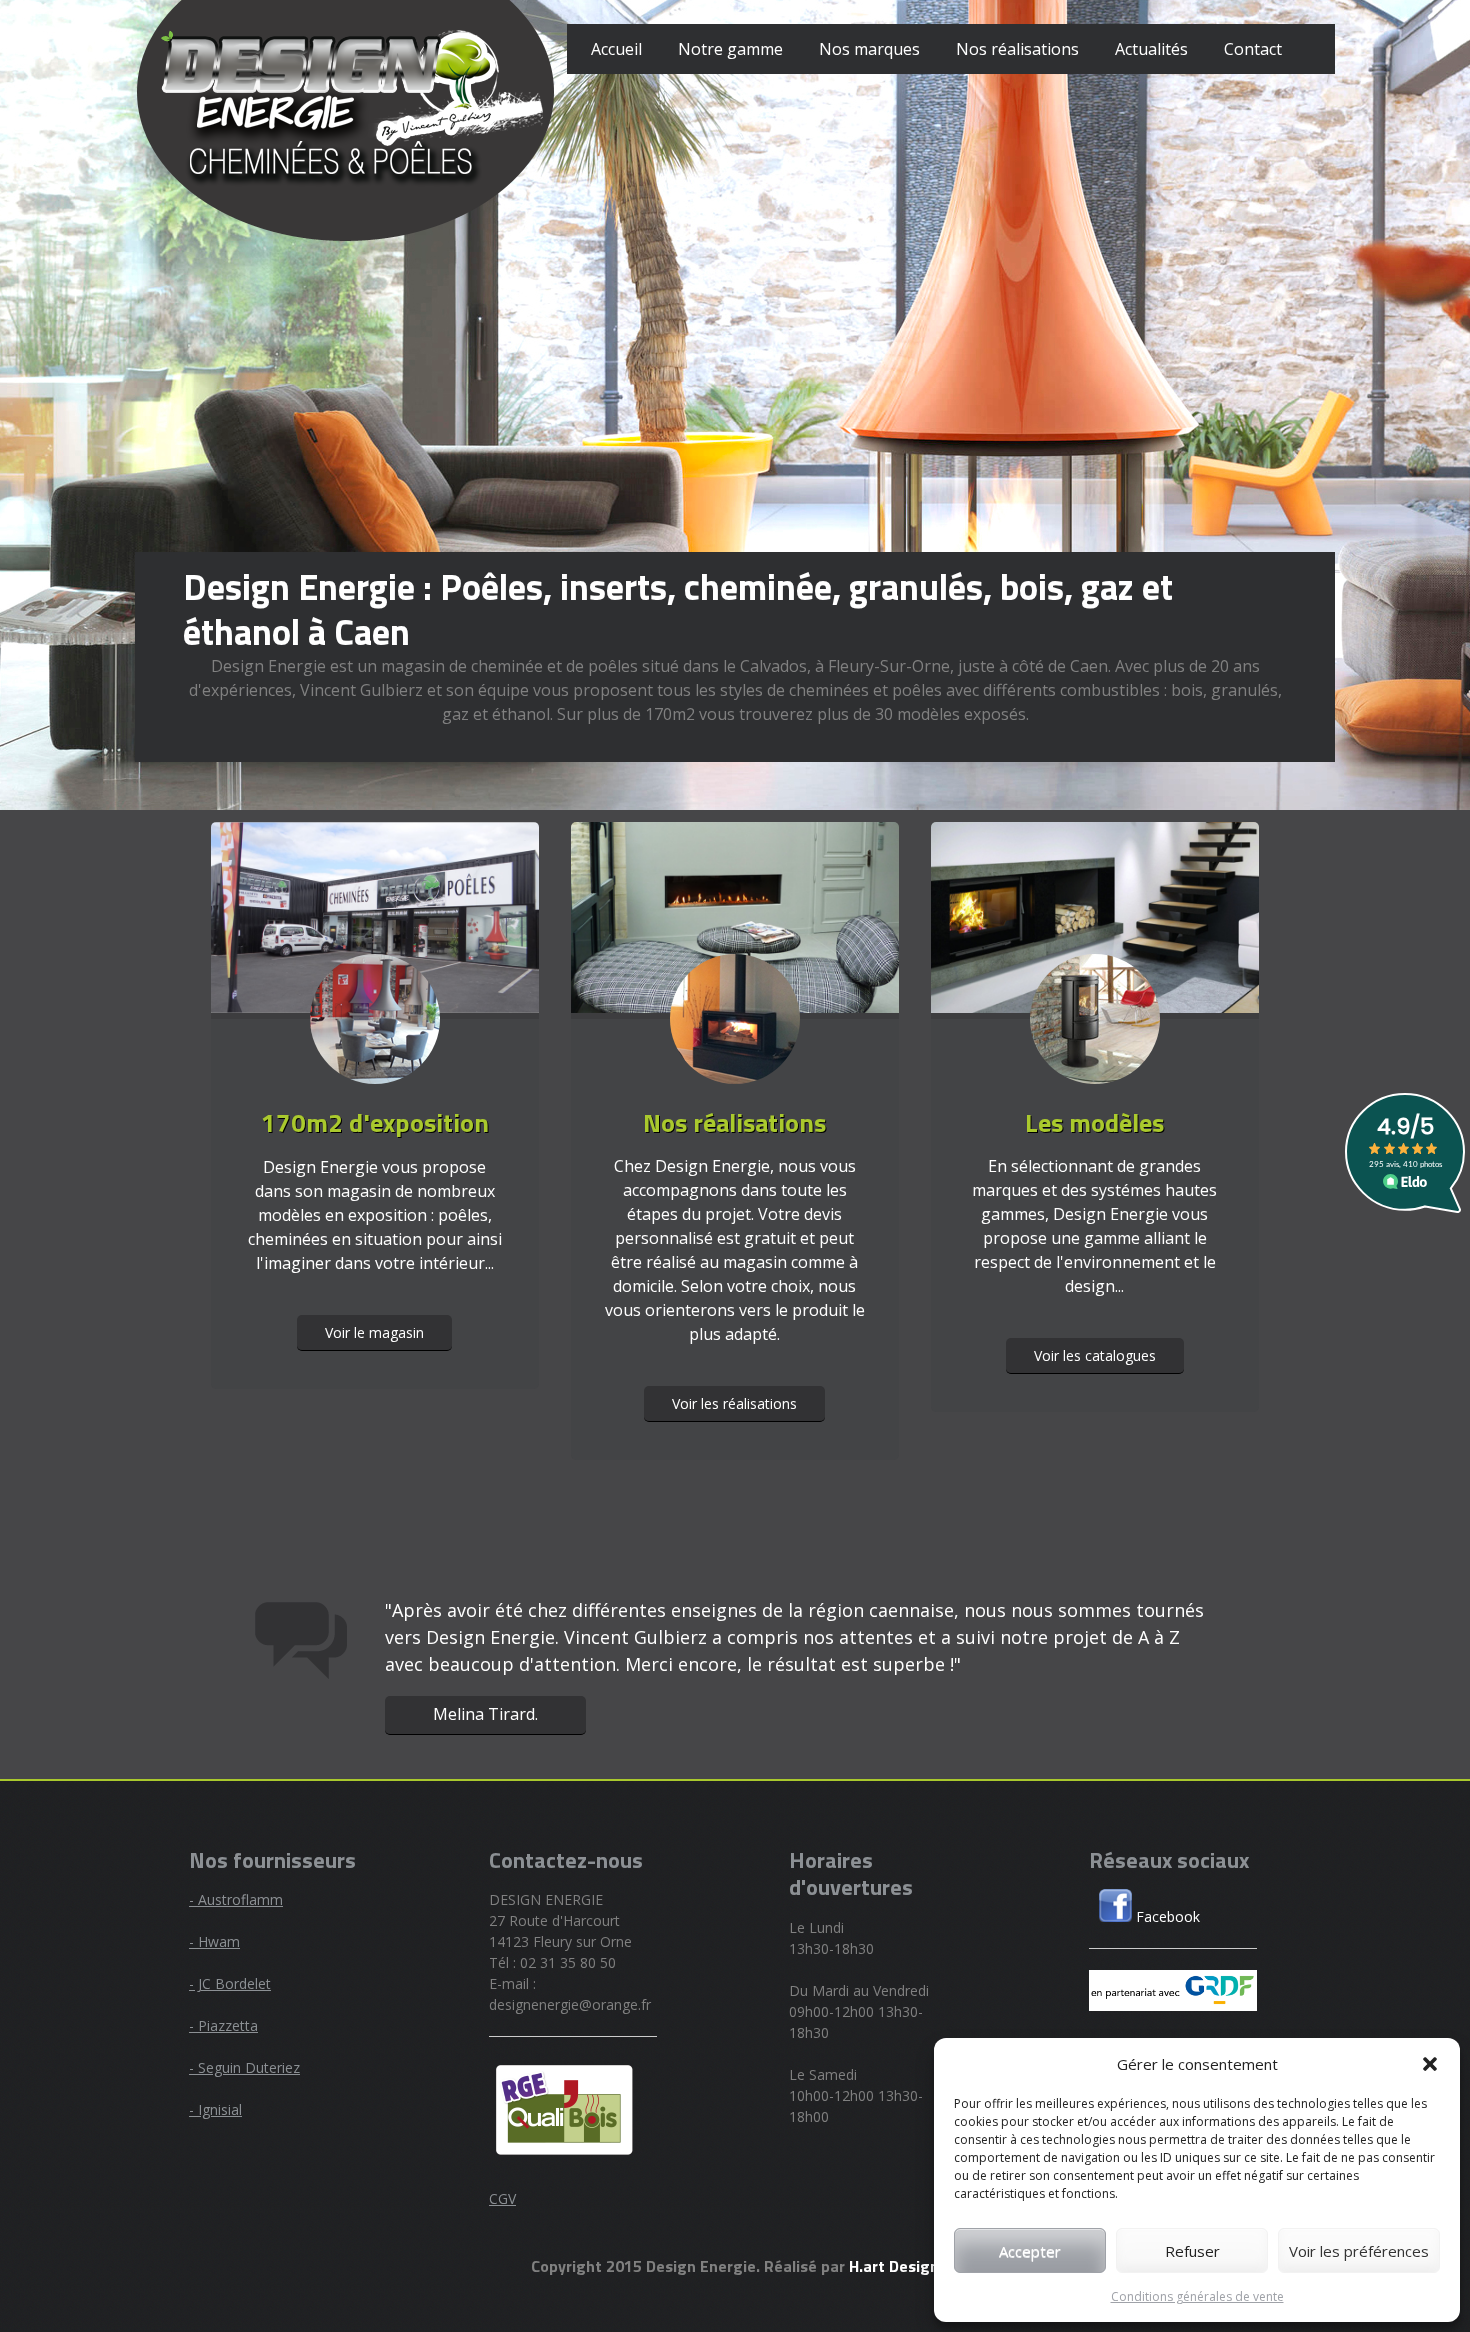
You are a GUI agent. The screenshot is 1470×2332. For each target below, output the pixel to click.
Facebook (1166, 1916)
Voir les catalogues (1095, 1355)
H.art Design (894, 2266)
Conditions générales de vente (1197, 2296)
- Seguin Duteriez (244, 2067)
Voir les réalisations (734, 1403)
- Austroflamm (236, 1899)
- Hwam (214, 1941)
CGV (502, 2198)
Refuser (1192, 2251)
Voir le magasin (374, 1332)
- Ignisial (215, 2109)
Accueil (616, 49)
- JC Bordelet (230, 1983)
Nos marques (869, 49)
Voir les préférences (1359, 2251)
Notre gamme (730, 49)
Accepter (1030, 2251)
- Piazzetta (223, 2025)
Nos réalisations (1017, 49)
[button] (1430, 2064)
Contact (1253, 49)
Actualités (1151, 49)
